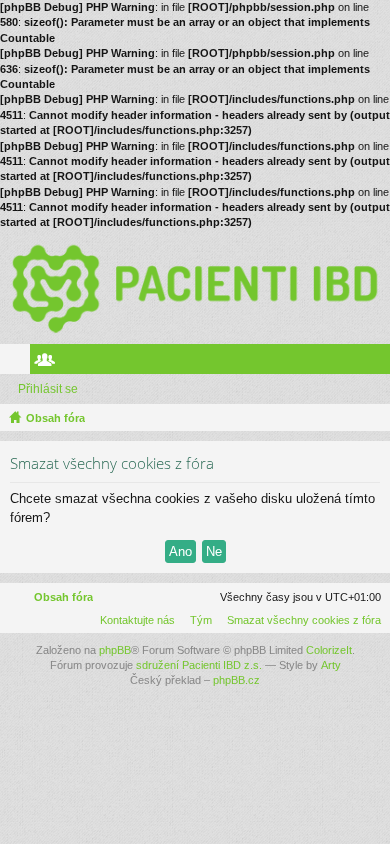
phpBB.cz (236, 680)
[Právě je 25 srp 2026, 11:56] (371, 418)
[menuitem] (300, 620)
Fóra (19, 363)
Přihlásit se (48, 389)
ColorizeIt (329, 650)
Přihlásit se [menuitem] (379, 363)
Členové (49, 363)
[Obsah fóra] (195, 287)
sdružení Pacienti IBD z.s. (199, 665)
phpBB (115, 650)
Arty (331, 665)
